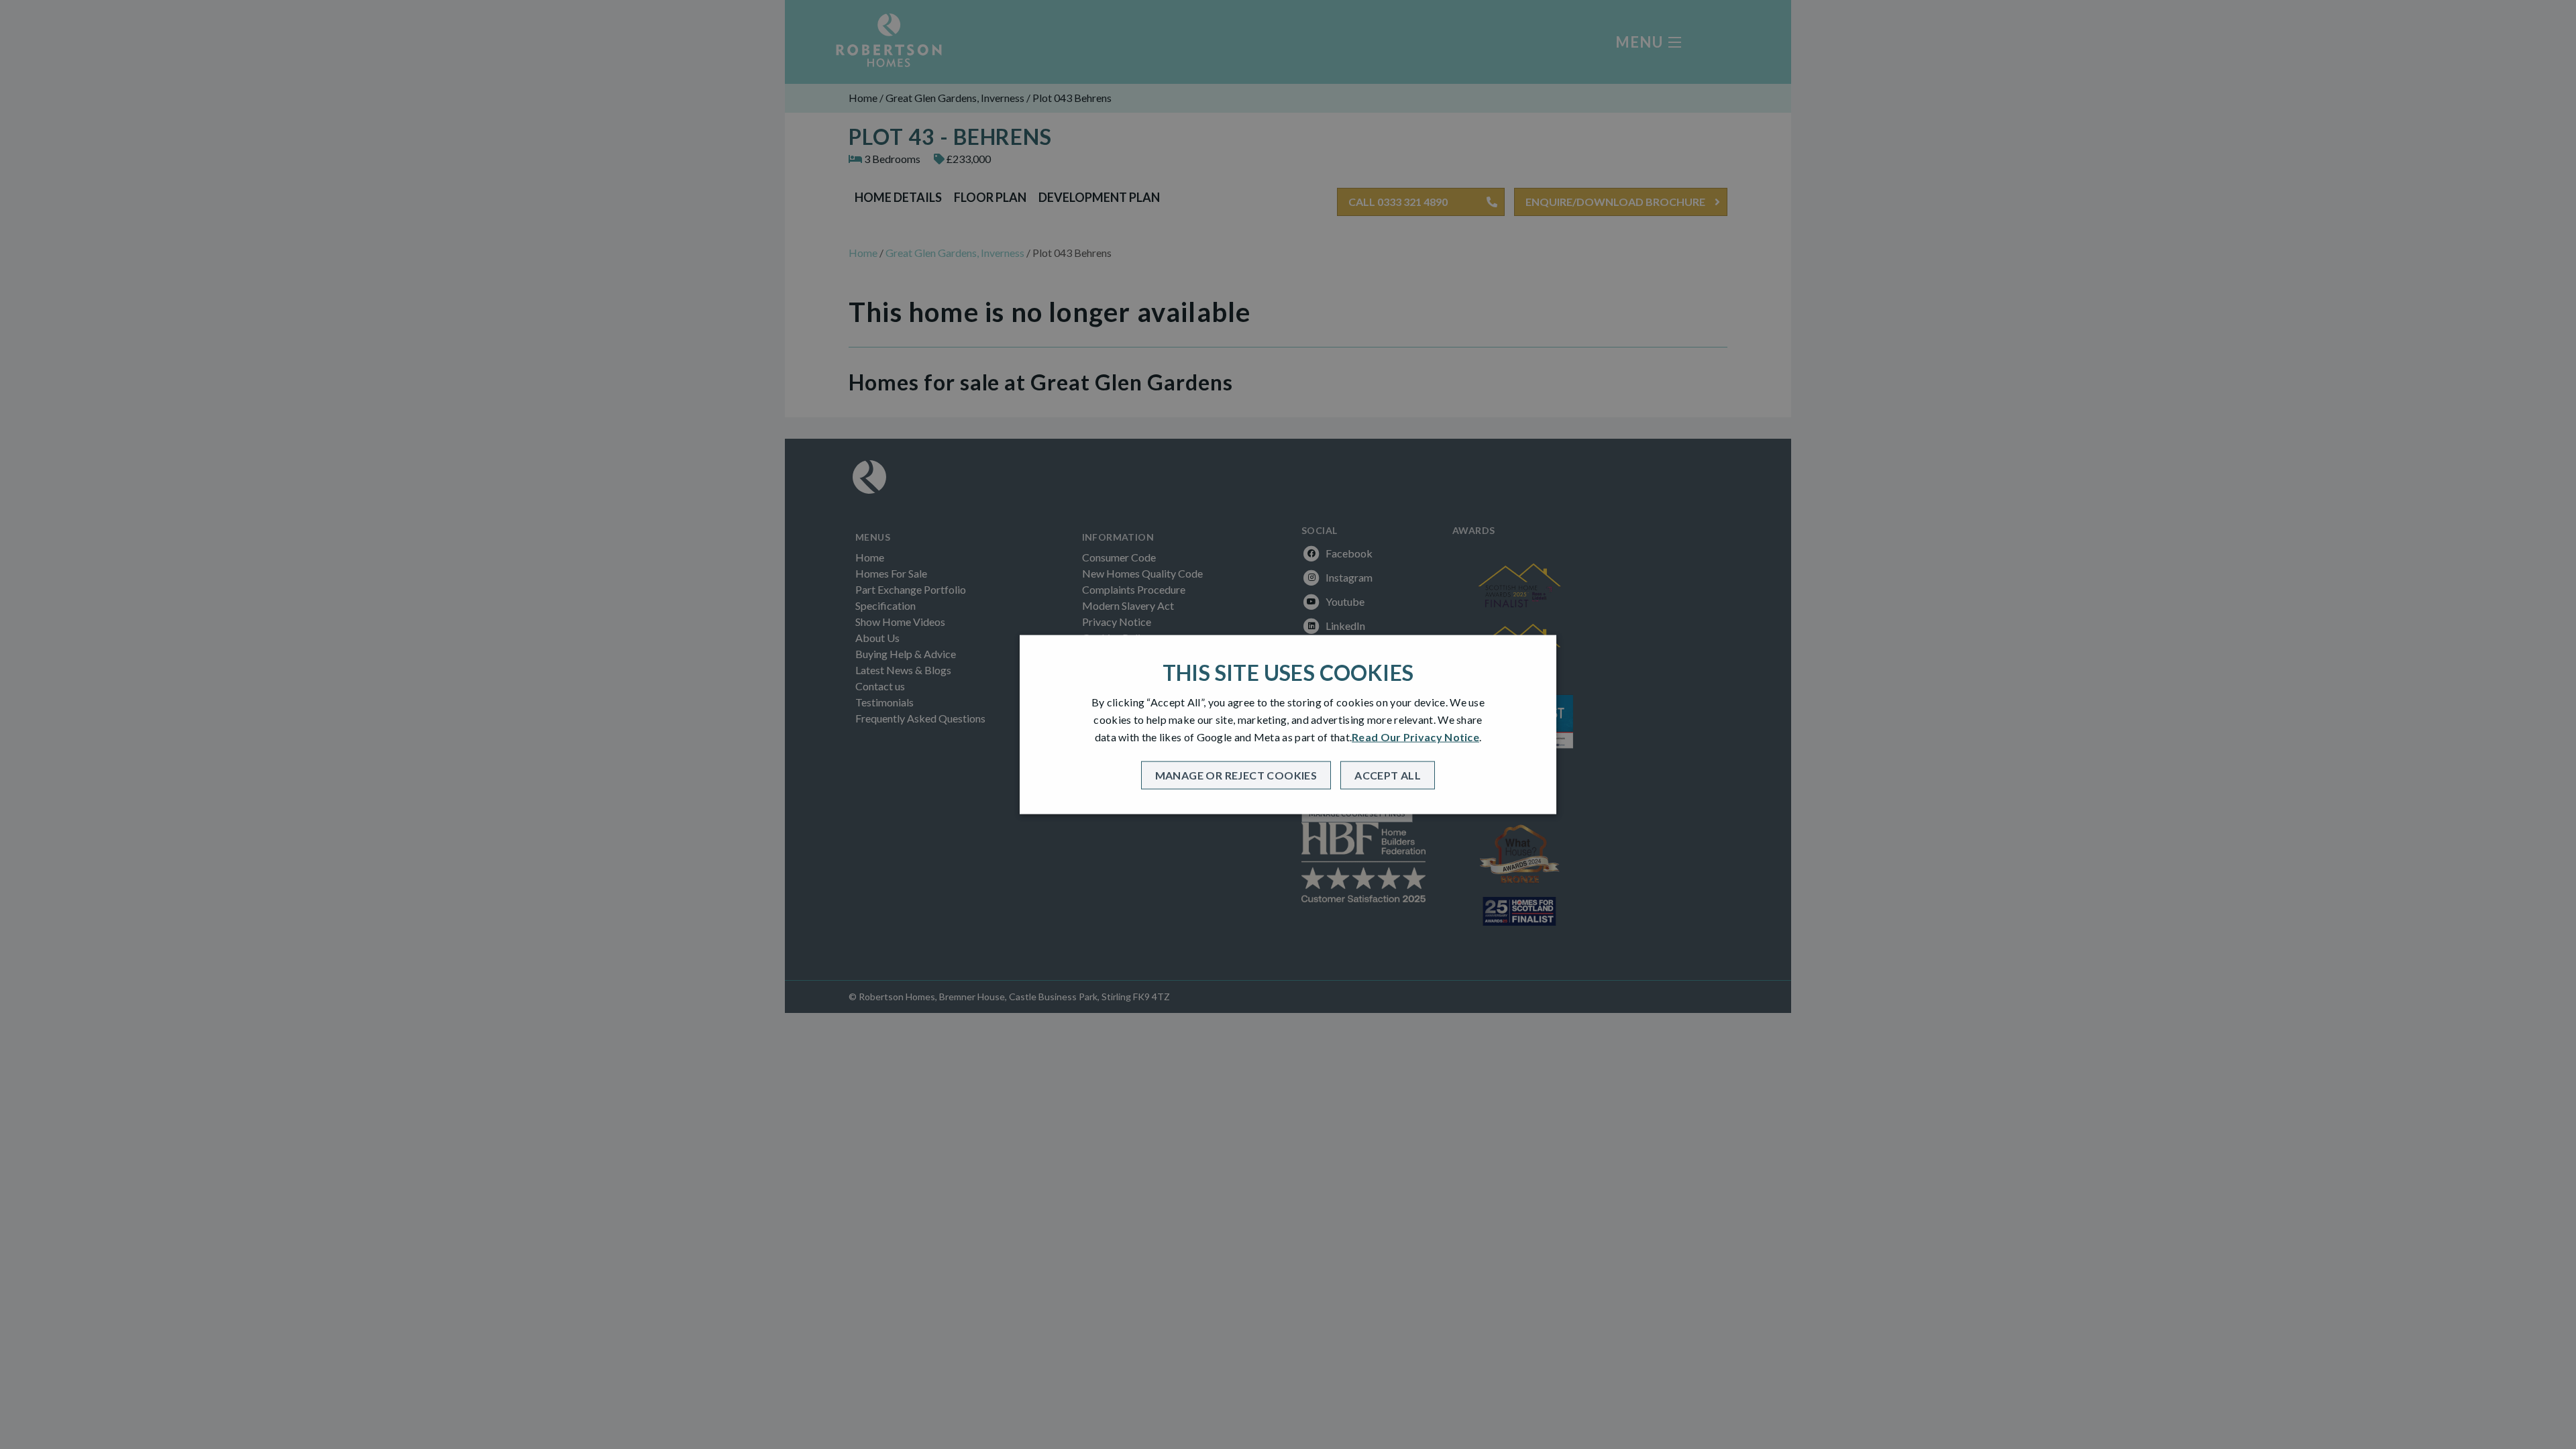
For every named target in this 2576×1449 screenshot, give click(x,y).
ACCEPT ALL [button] (1388, 774)
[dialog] (1288, 725)
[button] (1236, 775)
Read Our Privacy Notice (1415, 737)
